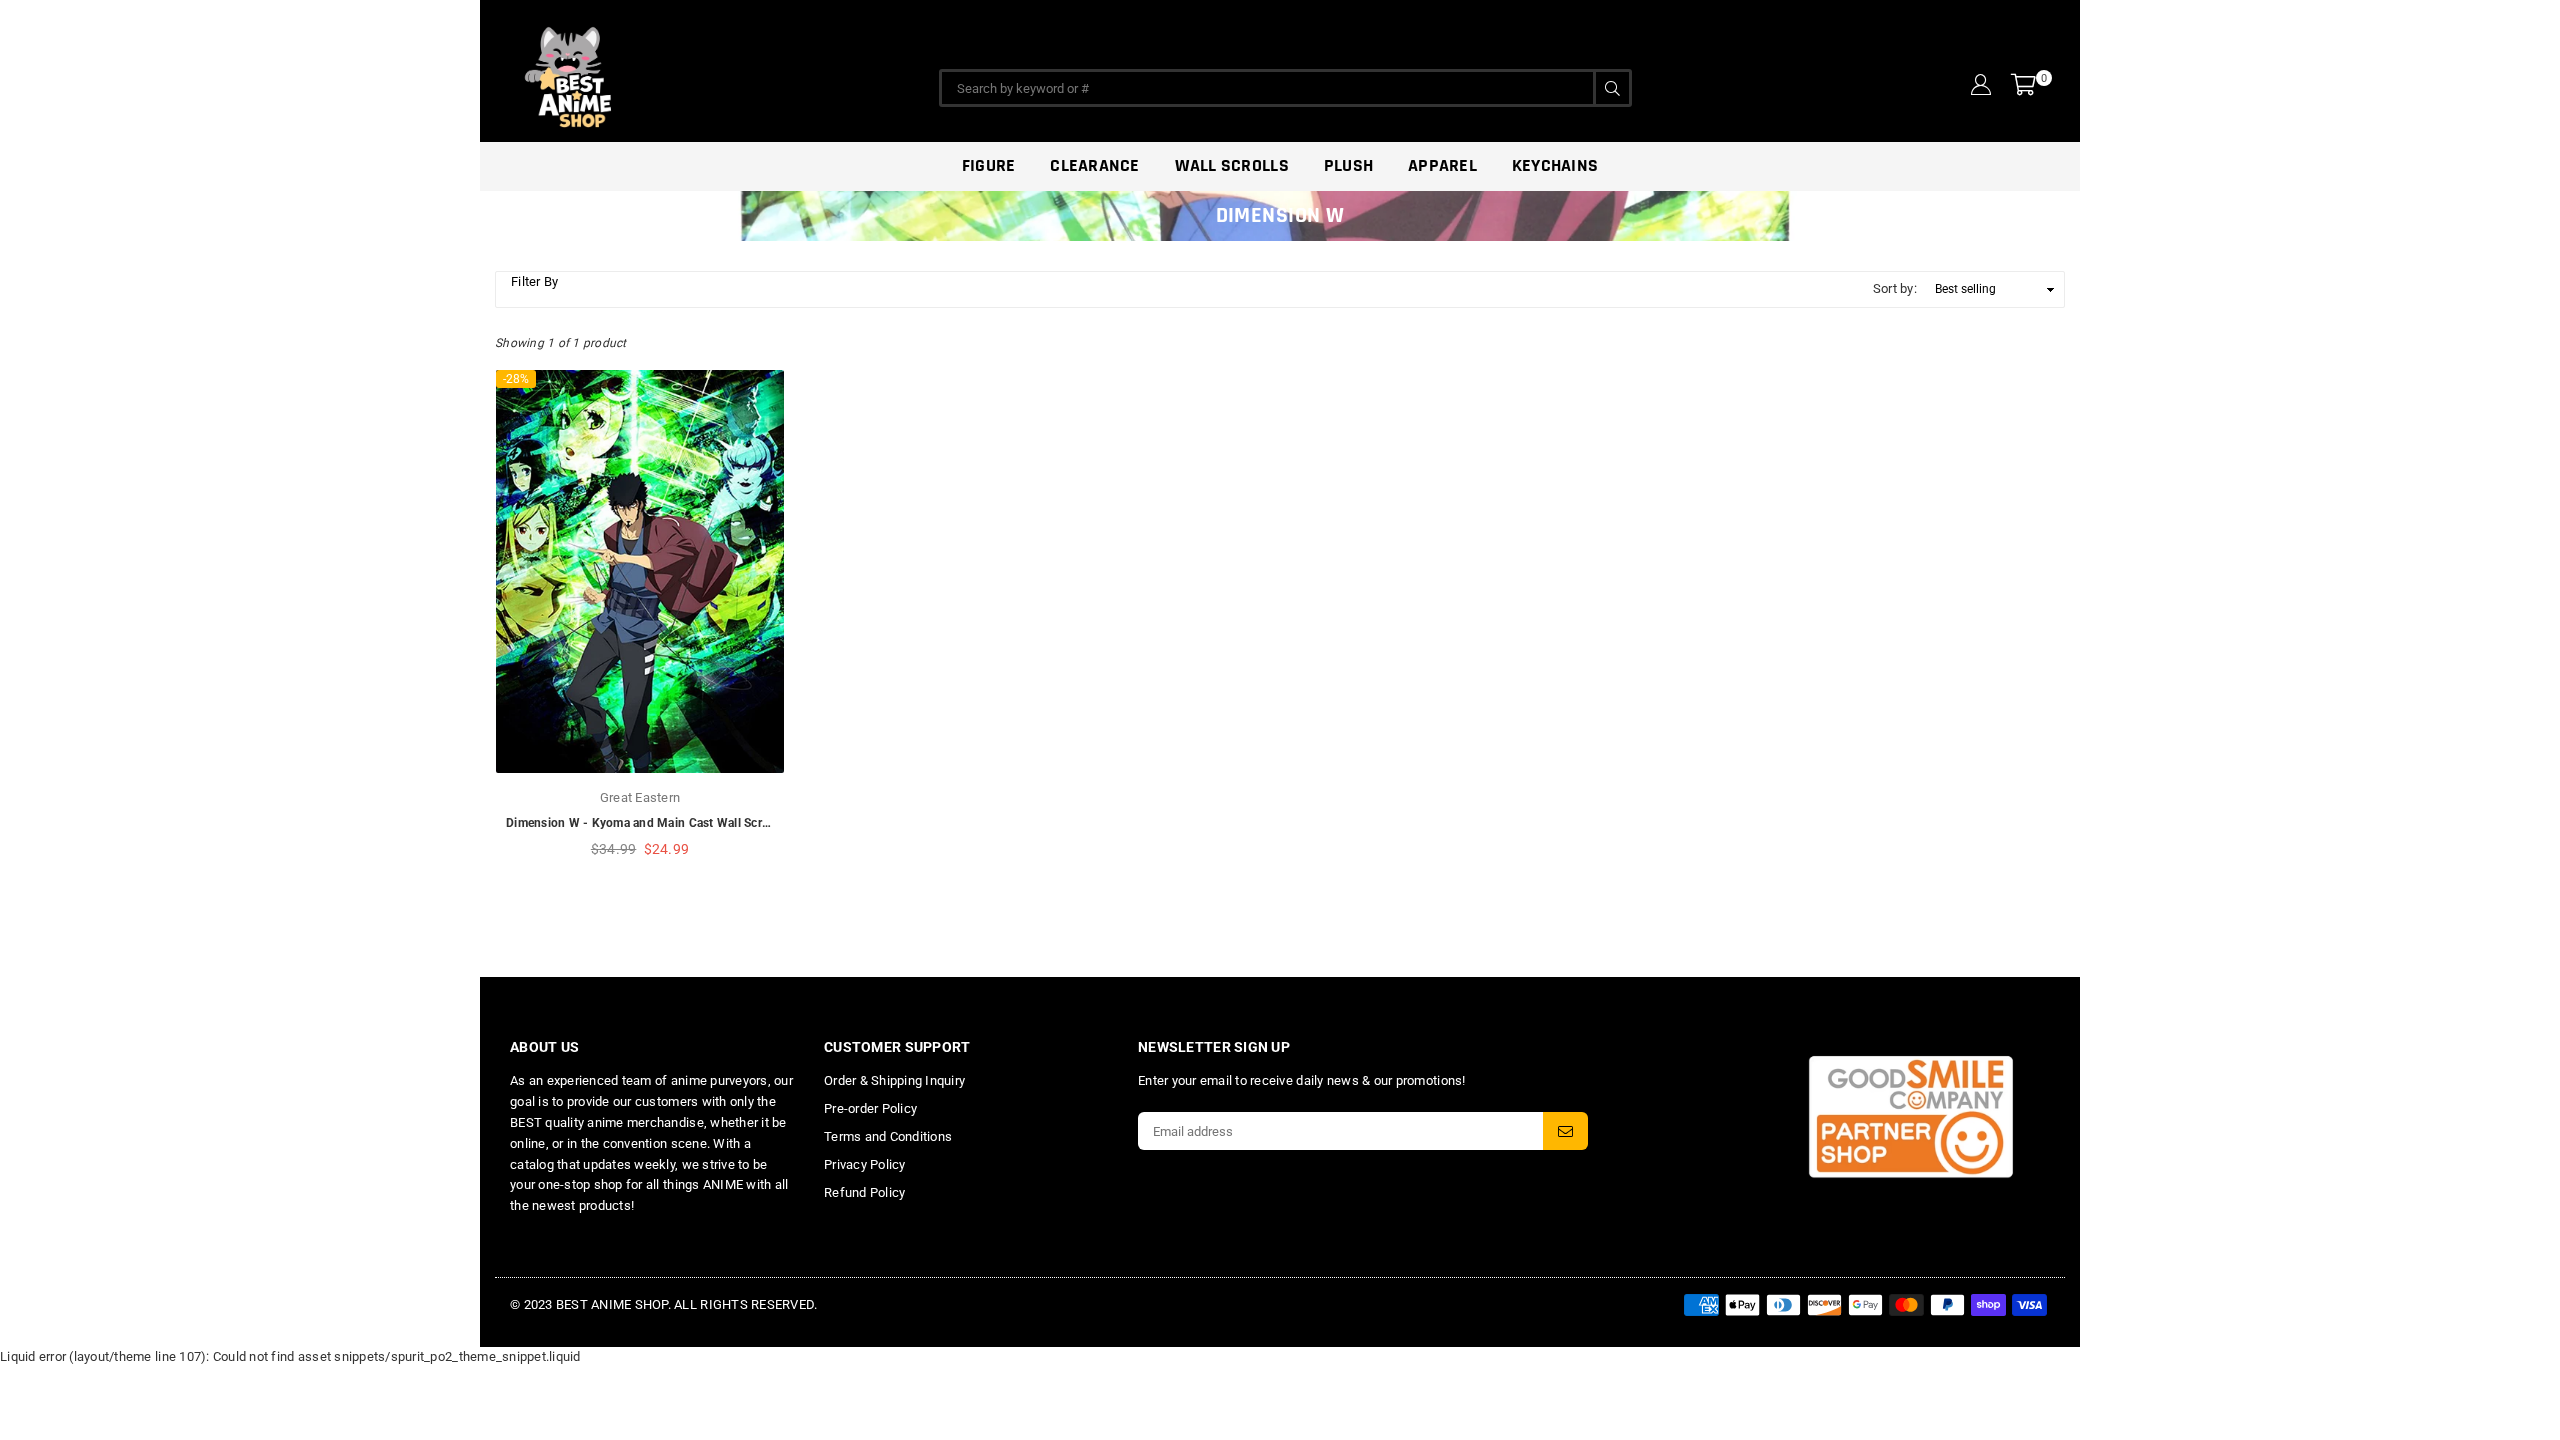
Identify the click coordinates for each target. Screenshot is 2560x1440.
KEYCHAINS (1555, 165)
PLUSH (1348, 165)
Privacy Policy (865, 1164)
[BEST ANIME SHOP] (660, 72)
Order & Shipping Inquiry (894, 1080)
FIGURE (989, 165)
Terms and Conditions (888, 1136)
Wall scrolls (1232, 165)
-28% (516, 379)
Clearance (1094, 165)
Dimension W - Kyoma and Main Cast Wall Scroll (641, 823)
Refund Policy (864, 1192)
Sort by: (1895, 288)
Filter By (534, 281)
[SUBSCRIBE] (1565, 1131)
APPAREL (1442, 165)
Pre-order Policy (870, 1108)
